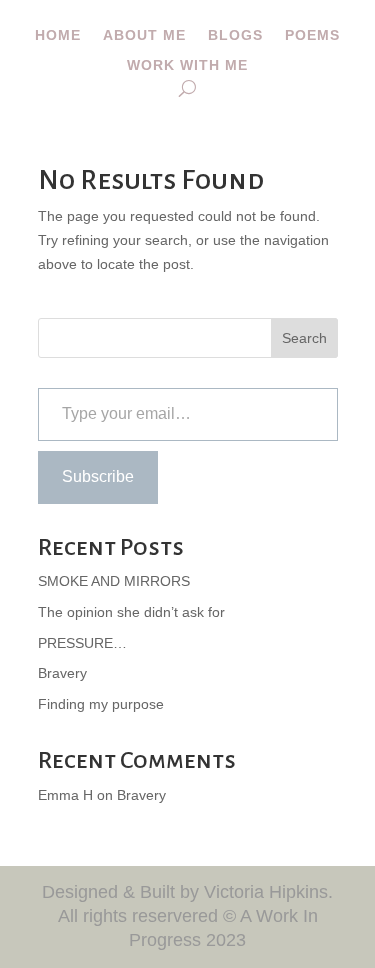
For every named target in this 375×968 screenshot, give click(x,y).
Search (304, 338)
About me (144, 35)
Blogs (235, 35)
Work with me (187, 65)
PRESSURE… (82, 643)
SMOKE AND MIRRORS (114, 581)
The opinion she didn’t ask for (131, 612)
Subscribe (98, 476)
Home (58, 35)
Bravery (62, 673)
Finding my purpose (101, 704)
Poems (312, 35)
